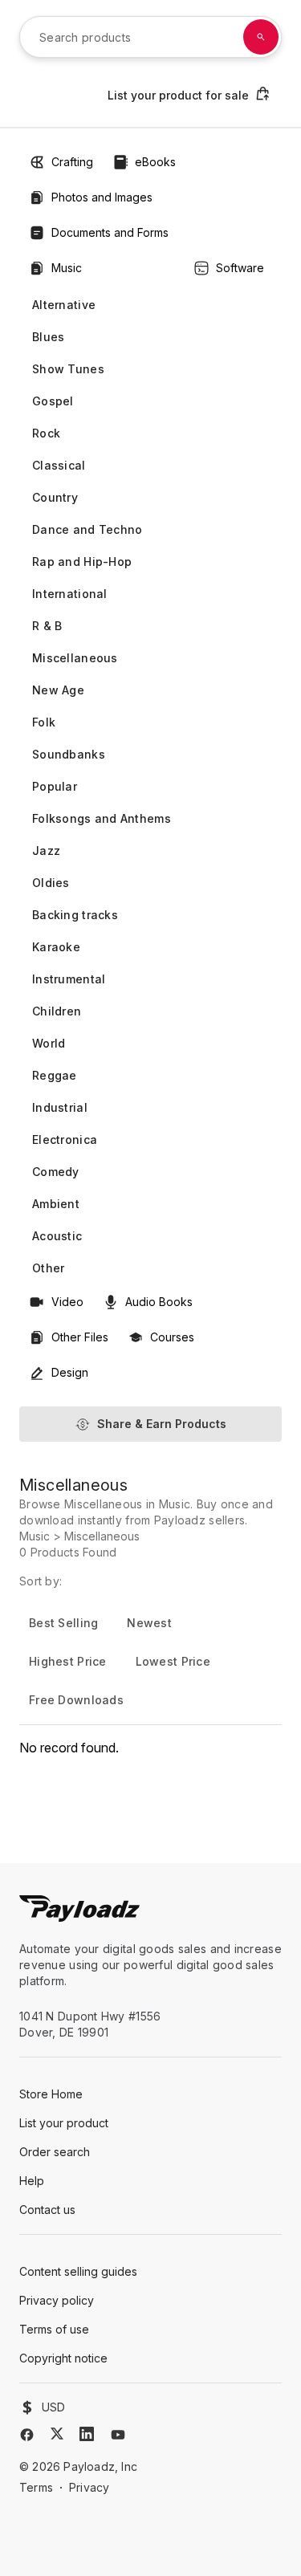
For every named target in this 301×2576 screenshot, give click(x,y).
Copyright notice (63, 2358)
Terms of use (54, 2329)
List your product (64, 2123)
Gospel (53, 401)
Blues (48, 337)
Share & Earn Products (162, 1424)
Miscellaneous (75, 658)
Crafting (72, 162)
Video (67, 1302)
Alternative (64, 305)
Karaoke (56, 947)
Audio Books (159, 1302)
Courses (172, 1337)
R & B (47, 626)
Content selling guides (78, 2271)
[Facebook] (27, 2435)
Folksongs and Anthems (102, 818)
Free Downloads (76, 1700)
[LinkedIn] (87, 2434)
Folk (44, 722)
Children (57, 1011)
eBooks (155, 162)
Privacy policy (57, 2300)
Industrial (60, 1107)
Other (48, 1268)
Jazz (46, 851)
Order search (55, 2152)
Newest (149, 1623)
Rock (46, 433)
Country (55, 497)
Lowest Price (173, 1661)
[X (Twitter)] (57, 2434)
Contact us (47, 2210)
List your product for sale (178, 95)
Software (240, 268)
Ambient (56, 1204)
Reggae (55, 1075)
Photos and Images (102, 197)
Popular (55, 786)
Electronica (65, 1139)
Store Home (51, 2094)
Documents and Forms (110, 232)
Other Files (80, 1337)
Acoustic (57, 1236)
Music (67, 268)
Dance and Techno (87, 529)
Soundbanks (69, 754)
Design (70, 1372)
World (49, 1043)
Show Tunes (68, 369)
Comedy (56, 1172)
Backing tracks (75, 915)
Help (32, 2181)
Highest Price (68, 1661)
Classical (59, 465)
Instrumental (69, 979)
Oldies (51, 883)
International (70, 594)
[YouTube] (118, 2435)
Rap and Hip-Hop (82, 562)
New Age (58, 690)
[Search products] (261, 37)
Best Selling (63, 1623)
